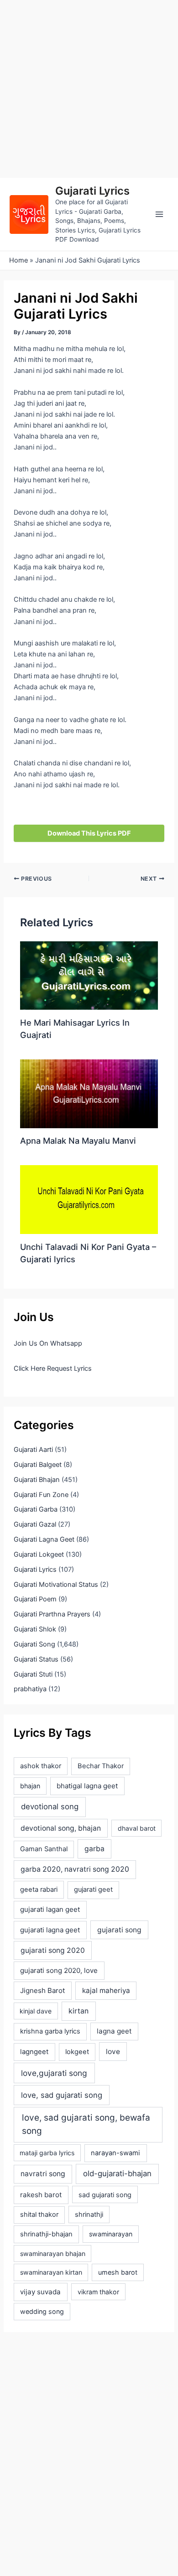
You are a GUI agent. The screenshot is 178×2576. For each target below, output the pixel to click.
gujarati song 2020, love (59, 1970)
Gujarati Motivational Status (56, 1585)
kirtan (79, 2011)
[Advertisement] (89, 89)
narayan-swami (115, 2153)
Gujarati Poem (35, 1599)
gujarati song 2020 (53, 1950)
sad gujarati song (105, 2195)
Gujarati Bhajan (37, 1480)
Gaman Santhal (44, 1849)
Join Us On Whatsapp (48, 1343)
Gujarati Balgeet (38, 1465)
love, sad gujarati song (62, 2095)
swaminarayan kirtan (51, 2272)
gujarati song (119, 1930)
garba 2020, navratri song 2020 (75, 1869)
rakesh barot (41, 2195)
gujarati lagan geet (50, 1909)
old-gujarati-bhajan (117, 2173)
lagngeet (34, 2052)
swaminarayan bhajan (53, 2253)
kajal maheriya (106, 1990)
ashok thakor (41, 1766)
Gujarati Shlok (35, 1629)
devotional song (50, 1807)
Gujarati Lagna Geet (44, 1539)
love (113, 2052)
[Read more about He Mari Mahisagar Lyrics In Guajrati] (89, 975)
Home (18, 260)
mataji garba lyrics (47, 2153)
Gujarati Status (36, 1659)
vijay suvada (40, 2292)
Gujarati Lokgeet (39, 1554)
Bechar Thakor (101, 1766)
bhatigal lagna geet (87, 1786)
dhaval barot (137, 1828)
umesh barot (118, 2272)
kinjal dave (36, 2011)
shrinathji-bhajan (46, 2234)
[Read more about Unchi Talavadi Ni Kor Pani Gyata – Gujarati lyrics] (89, 1199)
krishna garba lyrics (50, 2031)
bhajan (30, 1786)
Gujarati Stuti (33, 1674)
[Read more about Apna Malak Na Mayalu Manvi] (89, 1093)
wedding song (42, 2311)
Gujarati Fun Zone (41, 1495)
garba (94, 1849)
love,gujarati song (54, 2073)
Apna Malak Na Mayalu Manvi (78, 1141)
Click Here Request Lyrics (53, 1368)
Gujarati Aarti (33, 1450)
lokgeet (77, 2052)
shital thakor (39, 2215)
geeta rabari (39, 1889)
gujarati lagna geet (50, 1930)
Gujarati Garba (36, 1509)
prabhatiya (30, 1689)
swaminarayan (111, 2234)
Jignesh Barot (42, 1990)
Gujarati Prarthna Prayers (52, 1614)
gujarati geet (93, 1889)
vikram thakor (98, 2292)
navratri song (43, 2174)
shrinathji (89, 2215)
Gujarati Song (34, 1644)
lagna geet (114, 2031)
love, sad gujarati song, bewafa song (86, 2124)
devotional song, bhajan (61, 1828)
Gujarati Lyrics (92, 191)
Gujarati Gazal (35, 1524)
